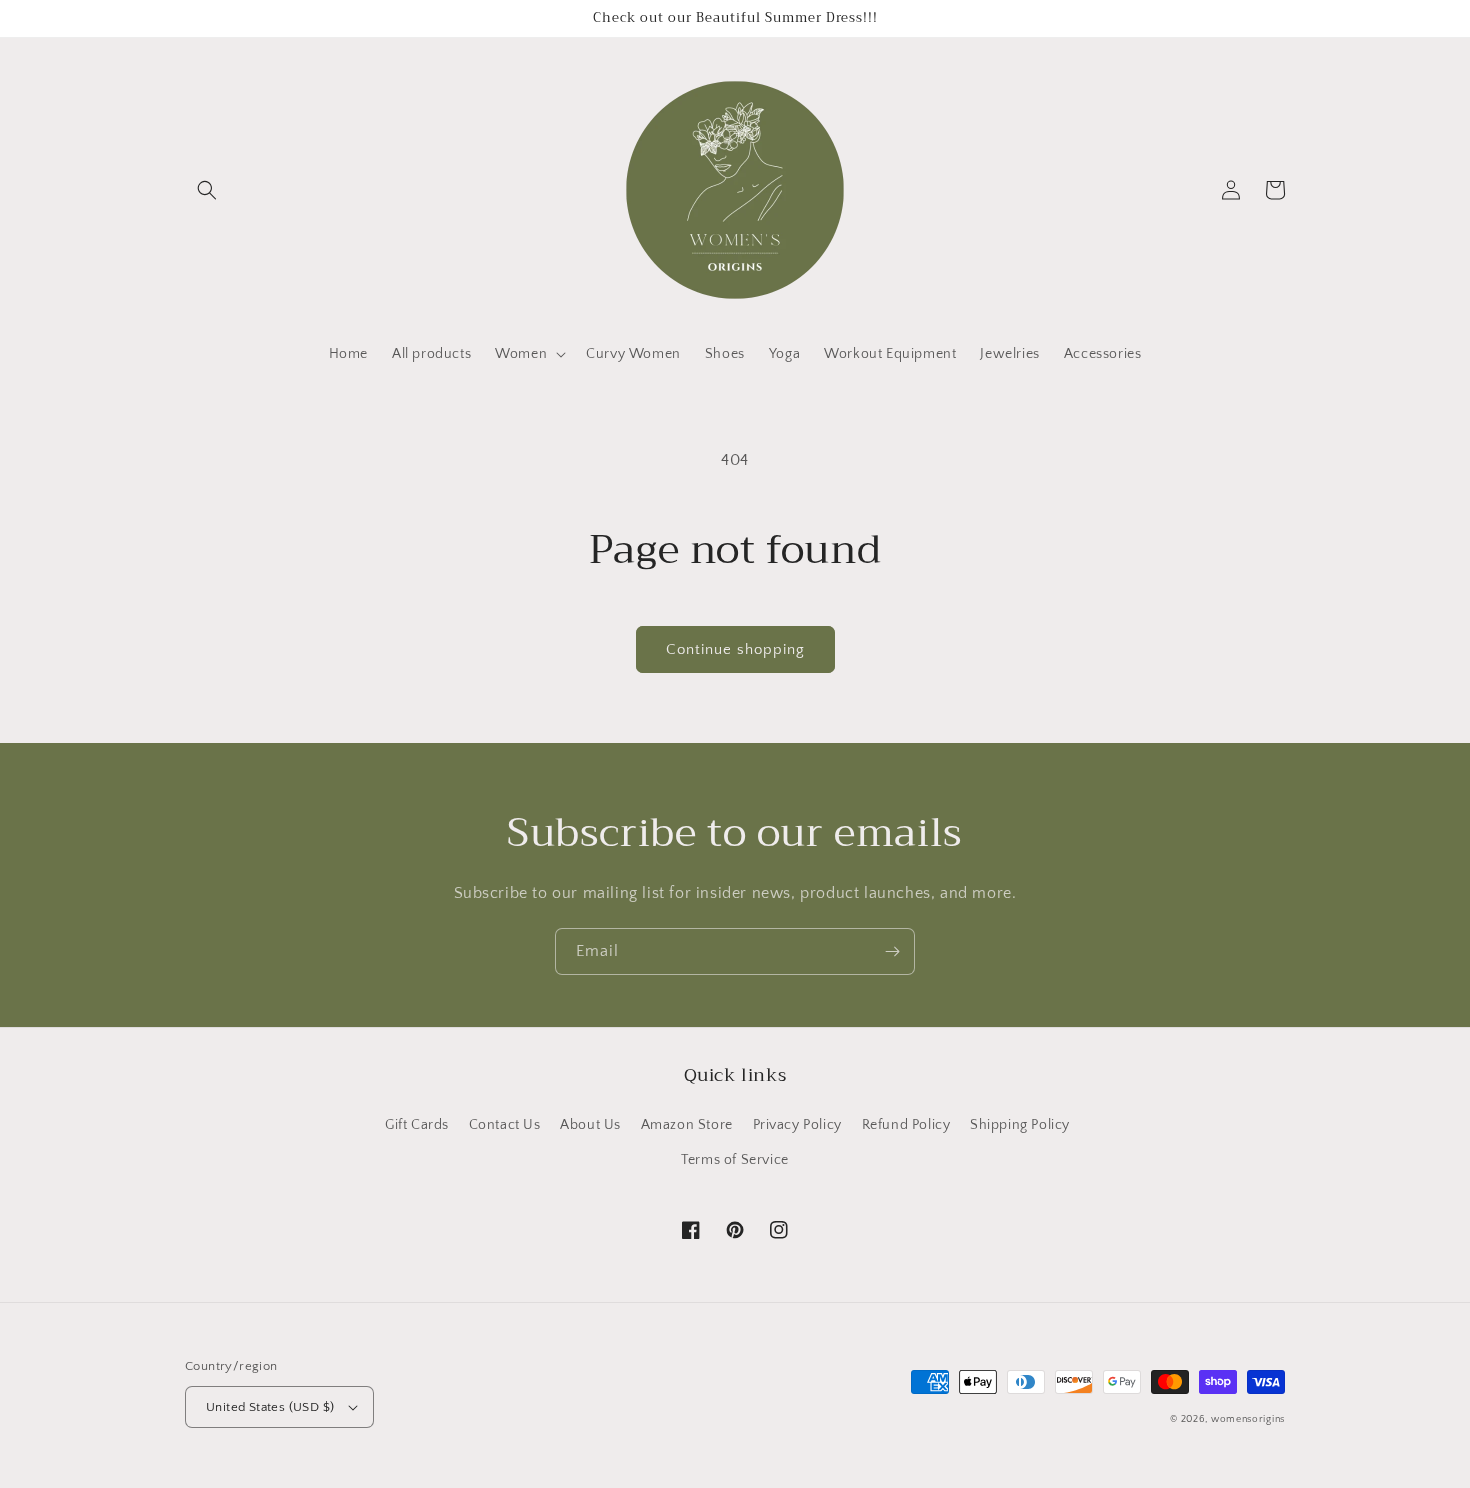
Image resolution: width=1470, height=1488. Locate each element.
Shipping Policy (1020, 1125)
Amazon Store (687, 1125)
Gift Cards (417, 1125)
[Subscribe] (892, 951)
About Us (590, 1125)
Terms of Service (735, 1160)
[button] (207, 190)
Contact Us (505, 1125)
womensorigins (1248, 1419)
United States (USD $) (270, 1407)
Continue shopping (735, 649)
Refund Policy (906, 1125)
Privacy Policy (797, 1125)
